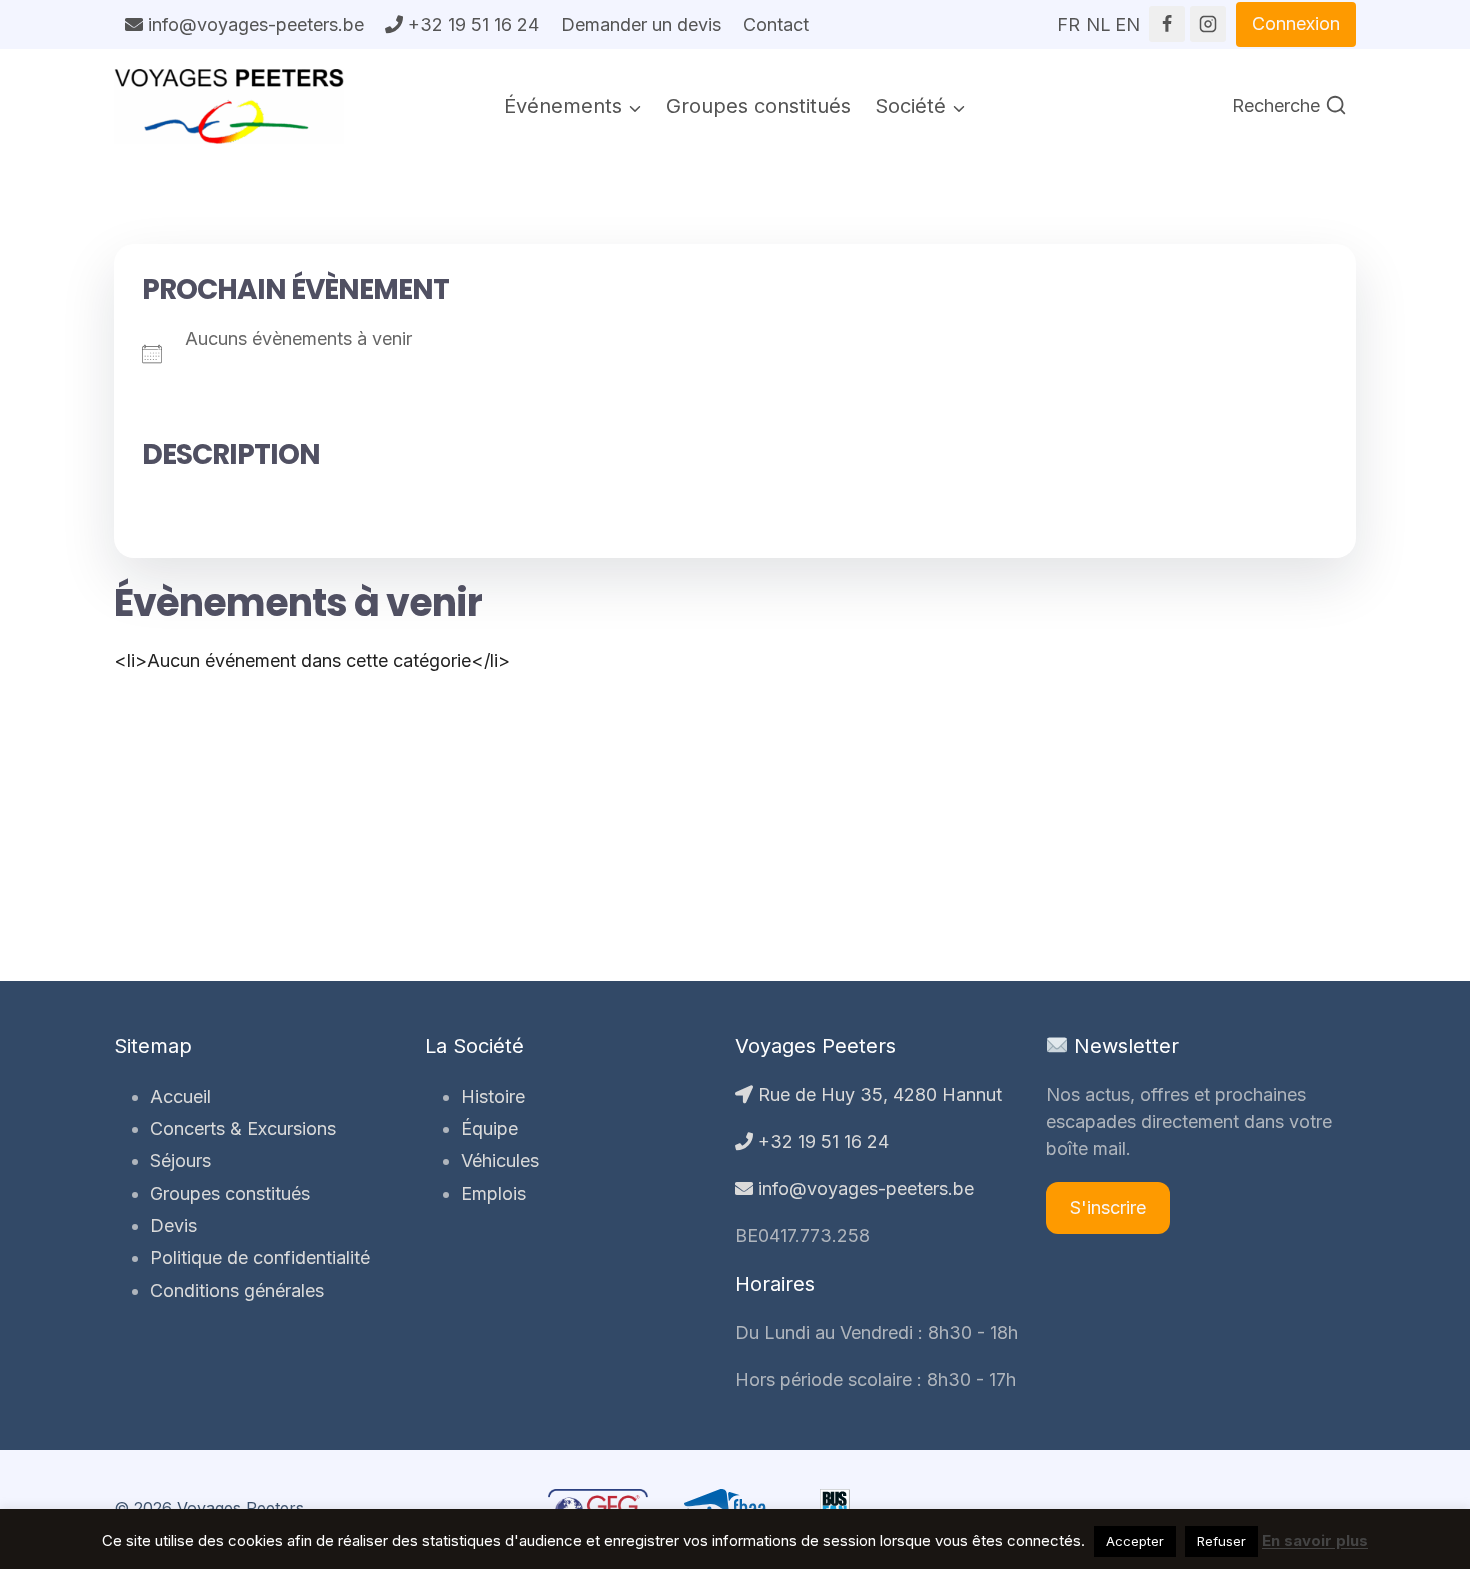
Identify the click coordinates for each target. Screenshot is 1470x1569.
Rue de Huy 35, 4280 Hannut (877, 1094)
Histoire (493, 1096)
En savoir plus (1315, 1540)
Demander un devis (641, 24)
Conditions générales (237, 1290)
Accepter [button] (1135, 1541)
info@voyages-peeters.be (253, 24)
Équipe (489, 1128)
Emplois (493, 1193)
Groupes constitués (758, 106)
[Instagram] (1208, 24)
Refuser (1221, 1541)
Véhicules (500, 1160)
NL (1098, 18)
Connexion (1296, 23)
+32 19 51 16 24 (471, 24)
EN (1127, 18)
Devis (173, 1225)
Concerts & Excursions (243, 1128)
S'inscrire (1108, 1207)
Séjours (180, 1160)
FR (1068, 18)
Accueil (180, 1096)
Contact (776, 24)
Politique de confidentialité (260, 1257)
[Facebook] (1167, 24)
